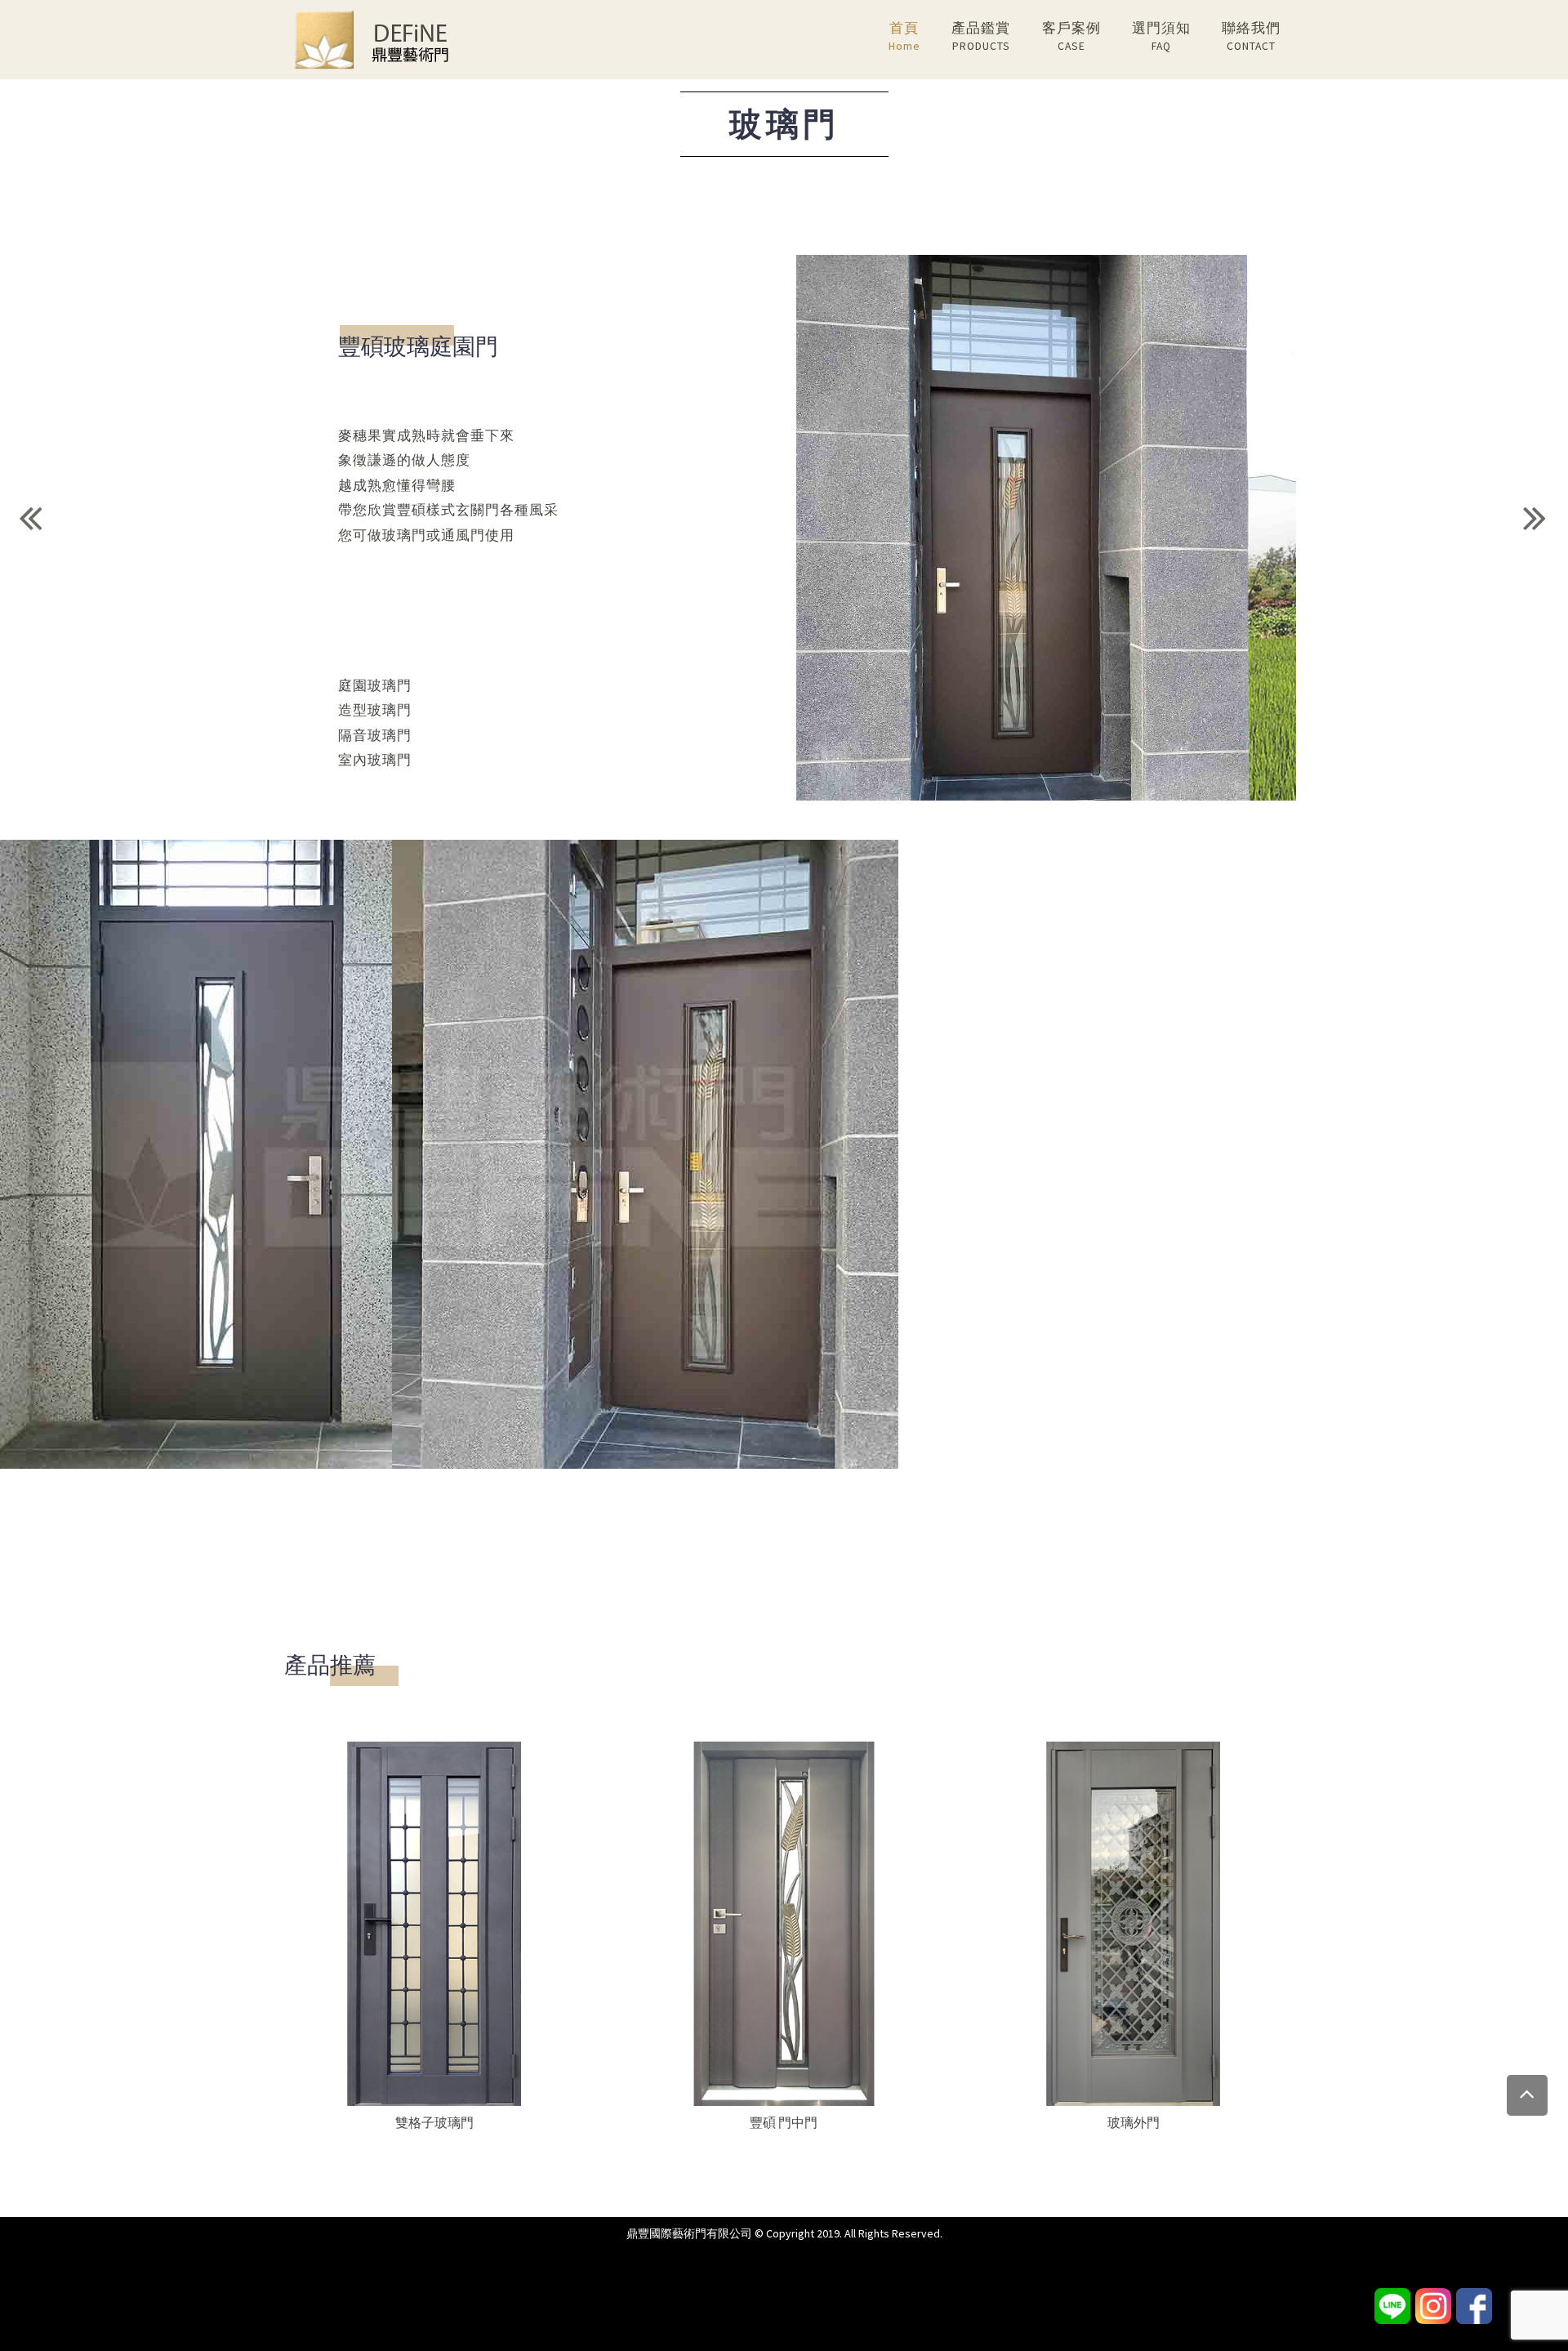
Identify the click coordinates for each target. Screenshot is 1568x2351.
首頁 (904, 36)
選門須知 (1161, 36)
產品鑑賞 (981, 36)
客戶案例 (1071, 36)
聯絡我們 (1251, 36)
